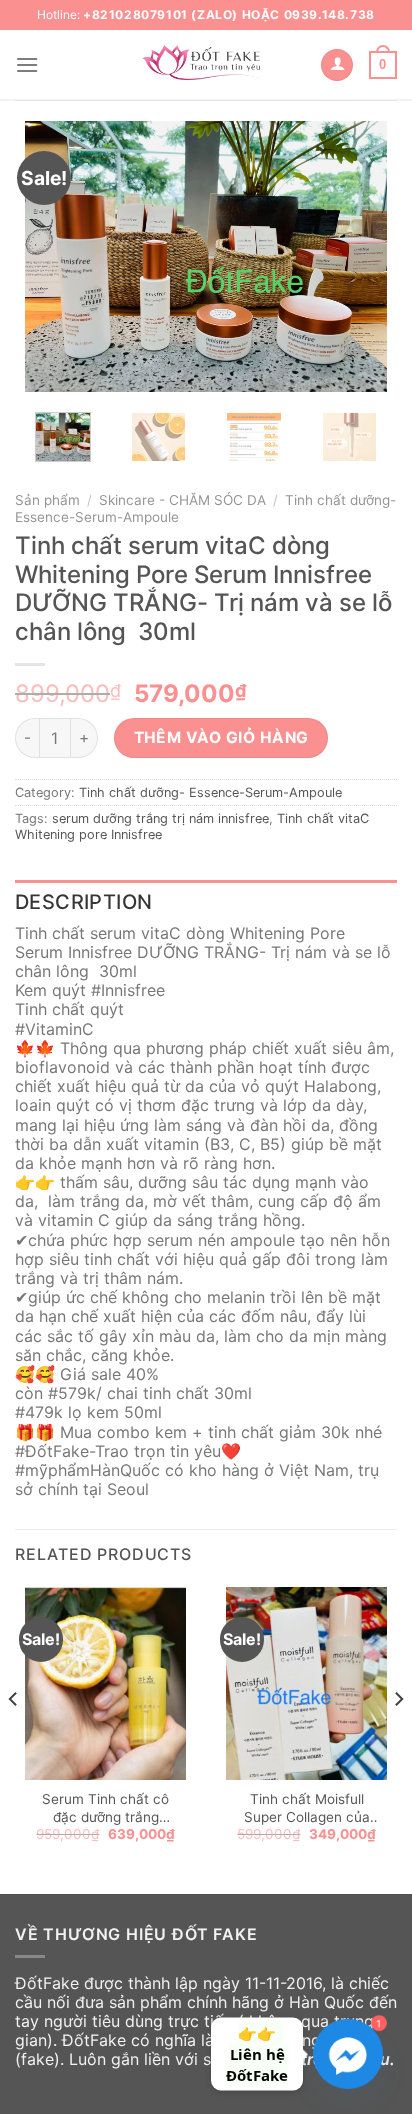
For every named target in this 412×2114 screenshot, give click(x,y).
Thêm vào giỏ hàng (221, 737)
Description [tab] (83, 902)
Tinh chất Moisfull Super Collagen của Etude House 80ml (307, 1808)
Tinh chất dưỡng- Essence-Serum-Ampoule (210, 792)
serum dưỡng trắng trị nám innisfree (160, 818)
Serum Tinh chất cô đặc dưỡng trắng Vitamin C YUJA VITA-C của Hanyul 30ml (105, 1808)
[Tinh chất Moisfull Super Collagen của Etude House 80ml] (306, 1683)
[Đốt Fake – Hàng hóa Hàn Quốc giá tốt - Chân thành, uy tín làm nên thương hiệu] (206, 65)
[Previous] (57, 256)
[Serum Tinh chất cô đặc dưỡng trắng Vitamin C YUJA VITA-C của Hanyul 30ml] (105, 1683)
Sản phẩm (47, 500)
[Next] (355, 256)
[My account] (337, 65)
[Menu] (27, 64)
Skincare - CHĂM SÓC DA (182, 500)
